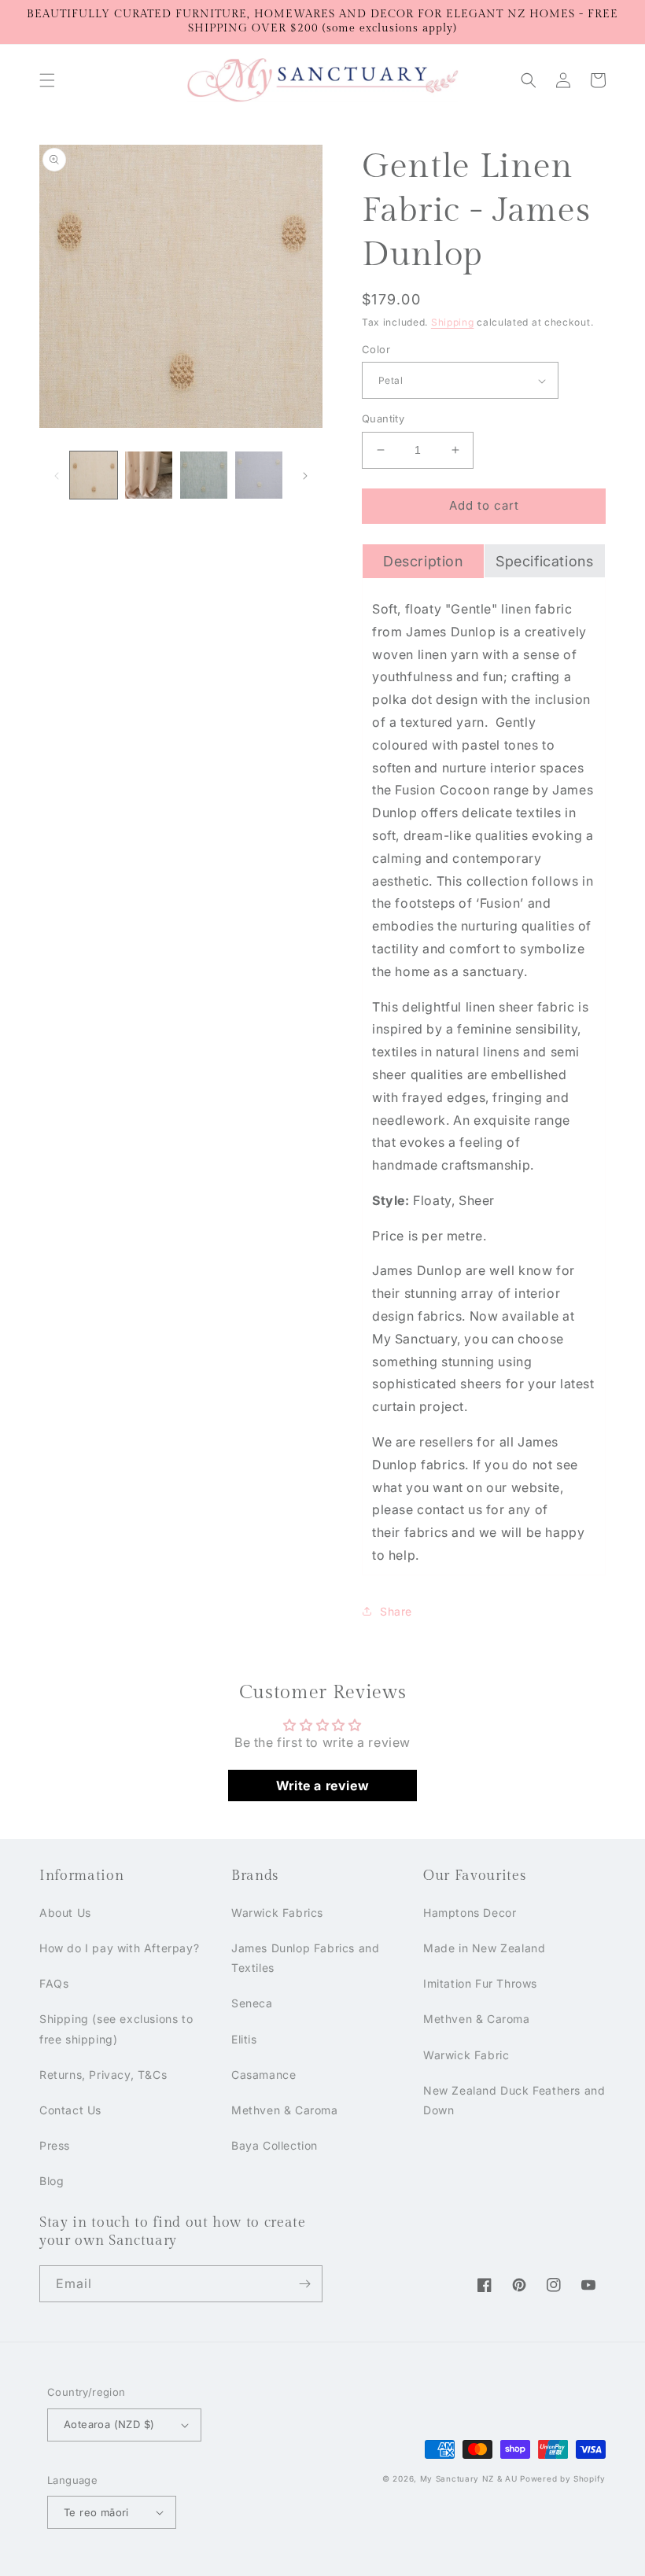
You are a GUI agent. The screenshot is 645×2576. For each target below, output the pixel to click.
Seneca (252, 2003)
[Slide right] (305, 475)
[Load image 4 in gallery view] (259, 475)
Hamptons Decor (470, 1913)
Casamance (264, 2075)
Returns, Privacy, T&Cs (103, 2075)
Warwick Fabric (466, 2055)
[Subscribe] (304, 2284)
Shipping (453, 322)
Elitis (244, 2039)
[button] (47, 80)
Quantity (383, 418)
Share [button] (396, 1611)
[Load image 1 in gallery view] (94, 475)
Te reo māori (96, 2512)
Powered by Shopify (563, 2478)
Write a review (322, 1786)
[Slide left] (57, 475)
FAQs (54, 1983)
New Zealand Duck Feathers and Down (514, 2100)
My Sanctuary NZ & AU (469, 2478)
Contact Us (70, 2110)
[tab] (423, 561)
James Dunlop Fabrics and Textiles (305, 1958)
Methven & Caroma (285, 2110)
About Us (65, 1913)
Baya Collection (275, 2145)
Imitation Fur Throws (480, 1983)
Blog (52, 2181)
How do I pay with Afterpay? (119, 1948)
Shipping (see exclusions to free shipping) (116, 2029)
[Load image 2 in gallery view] (149, 475)
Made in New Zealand (484, 1948)
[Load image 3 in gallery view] (204, 475)
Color (376, 349)
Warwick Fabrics (277, 1913)
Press (55, 2145)
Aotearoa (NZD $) (109, 2424)
